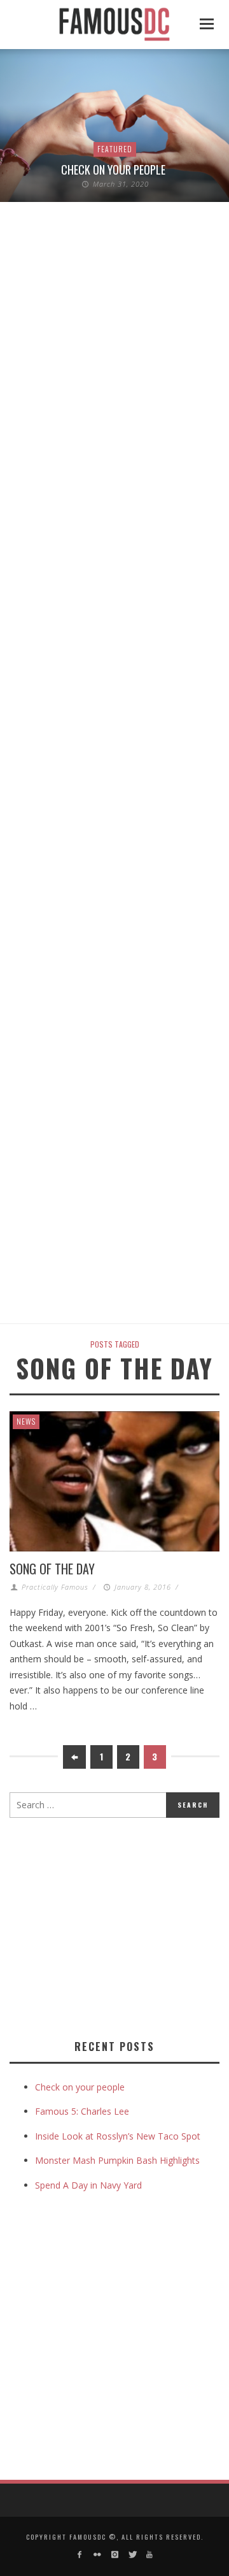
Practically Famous (55, 1587)
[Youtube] (149, 2555)
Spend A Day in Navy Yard (88, 2185)
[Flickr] (97, 2555)
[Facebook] (80, 2555)
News (26, 1421)
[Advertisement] (116, 1926)
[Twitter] (132, 2555)
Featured (115, 149)
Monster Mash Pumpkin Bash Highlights (117, 2160)
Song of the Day (52, 1569)
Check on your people (114, 169)
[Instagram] (114, 2555)
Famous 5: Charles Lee (82, 2111)
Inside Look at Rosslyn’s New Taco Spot (118, 2136)
